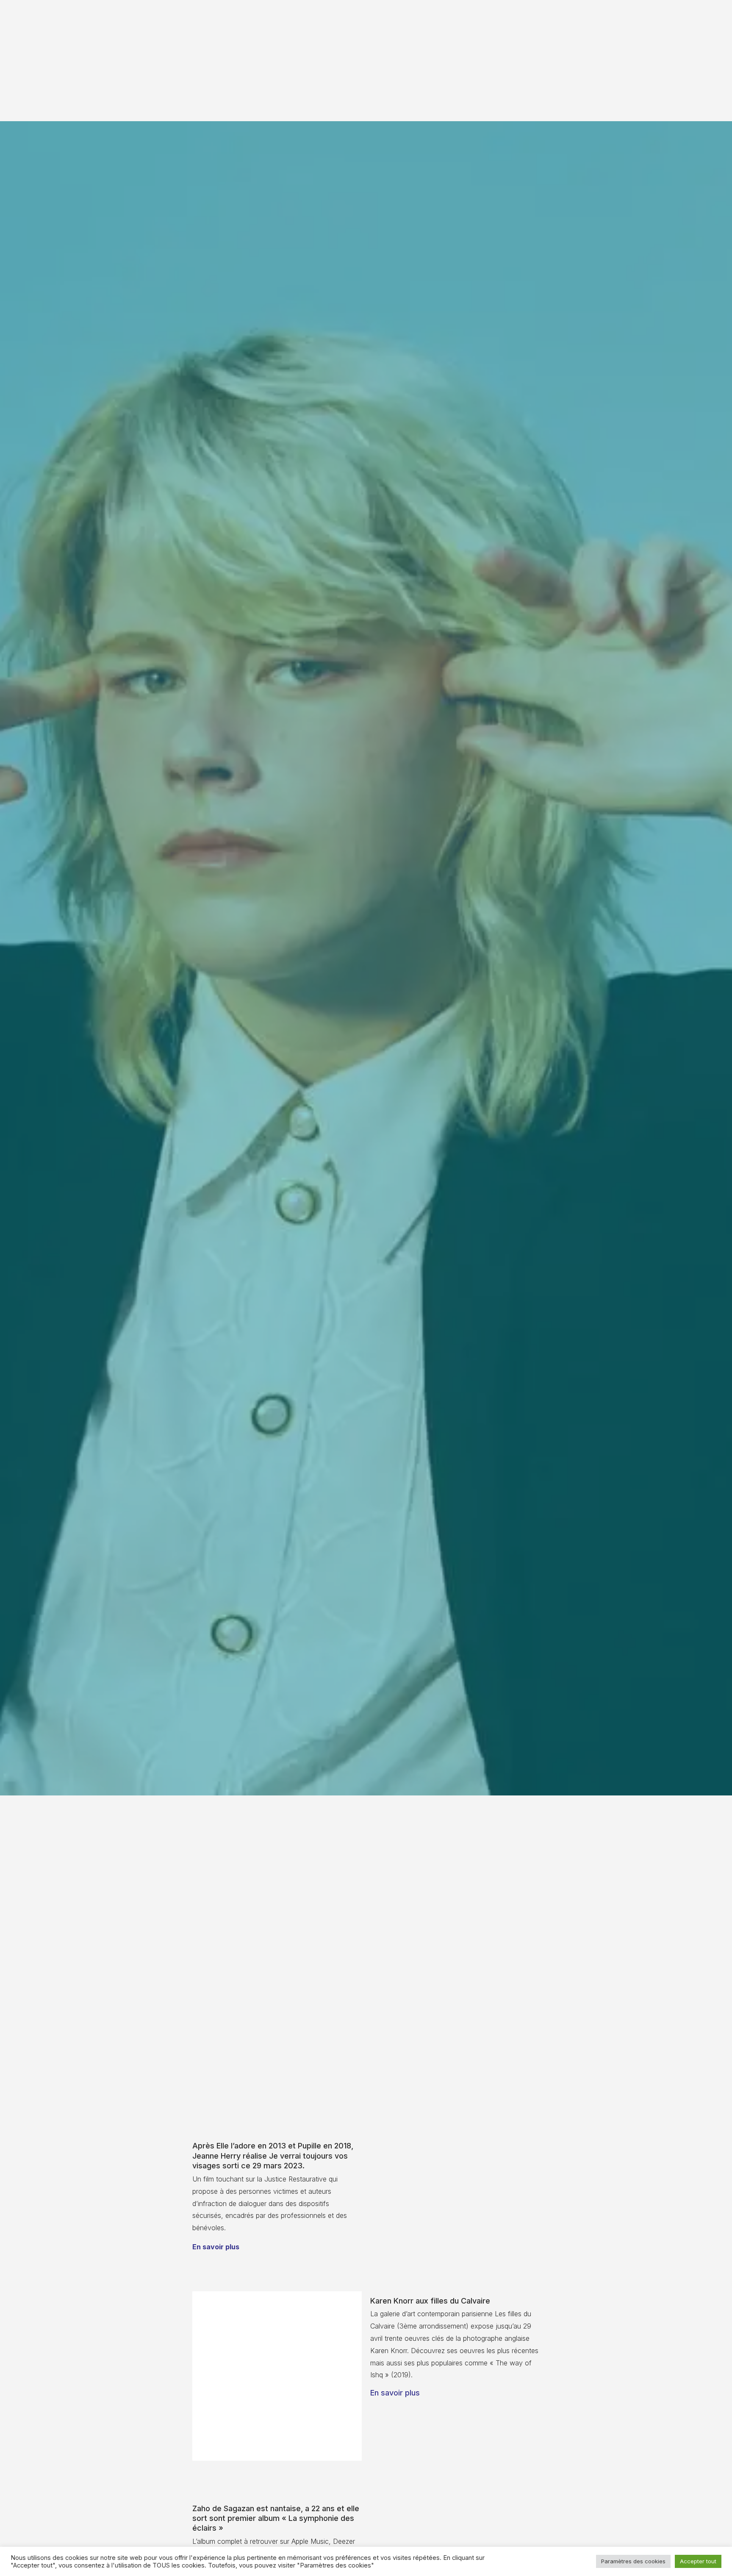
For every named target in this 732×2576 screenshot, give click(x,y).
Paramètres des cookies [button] (633, 2561)
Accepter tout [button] (698, 2561)
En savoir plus (216, 2247)
